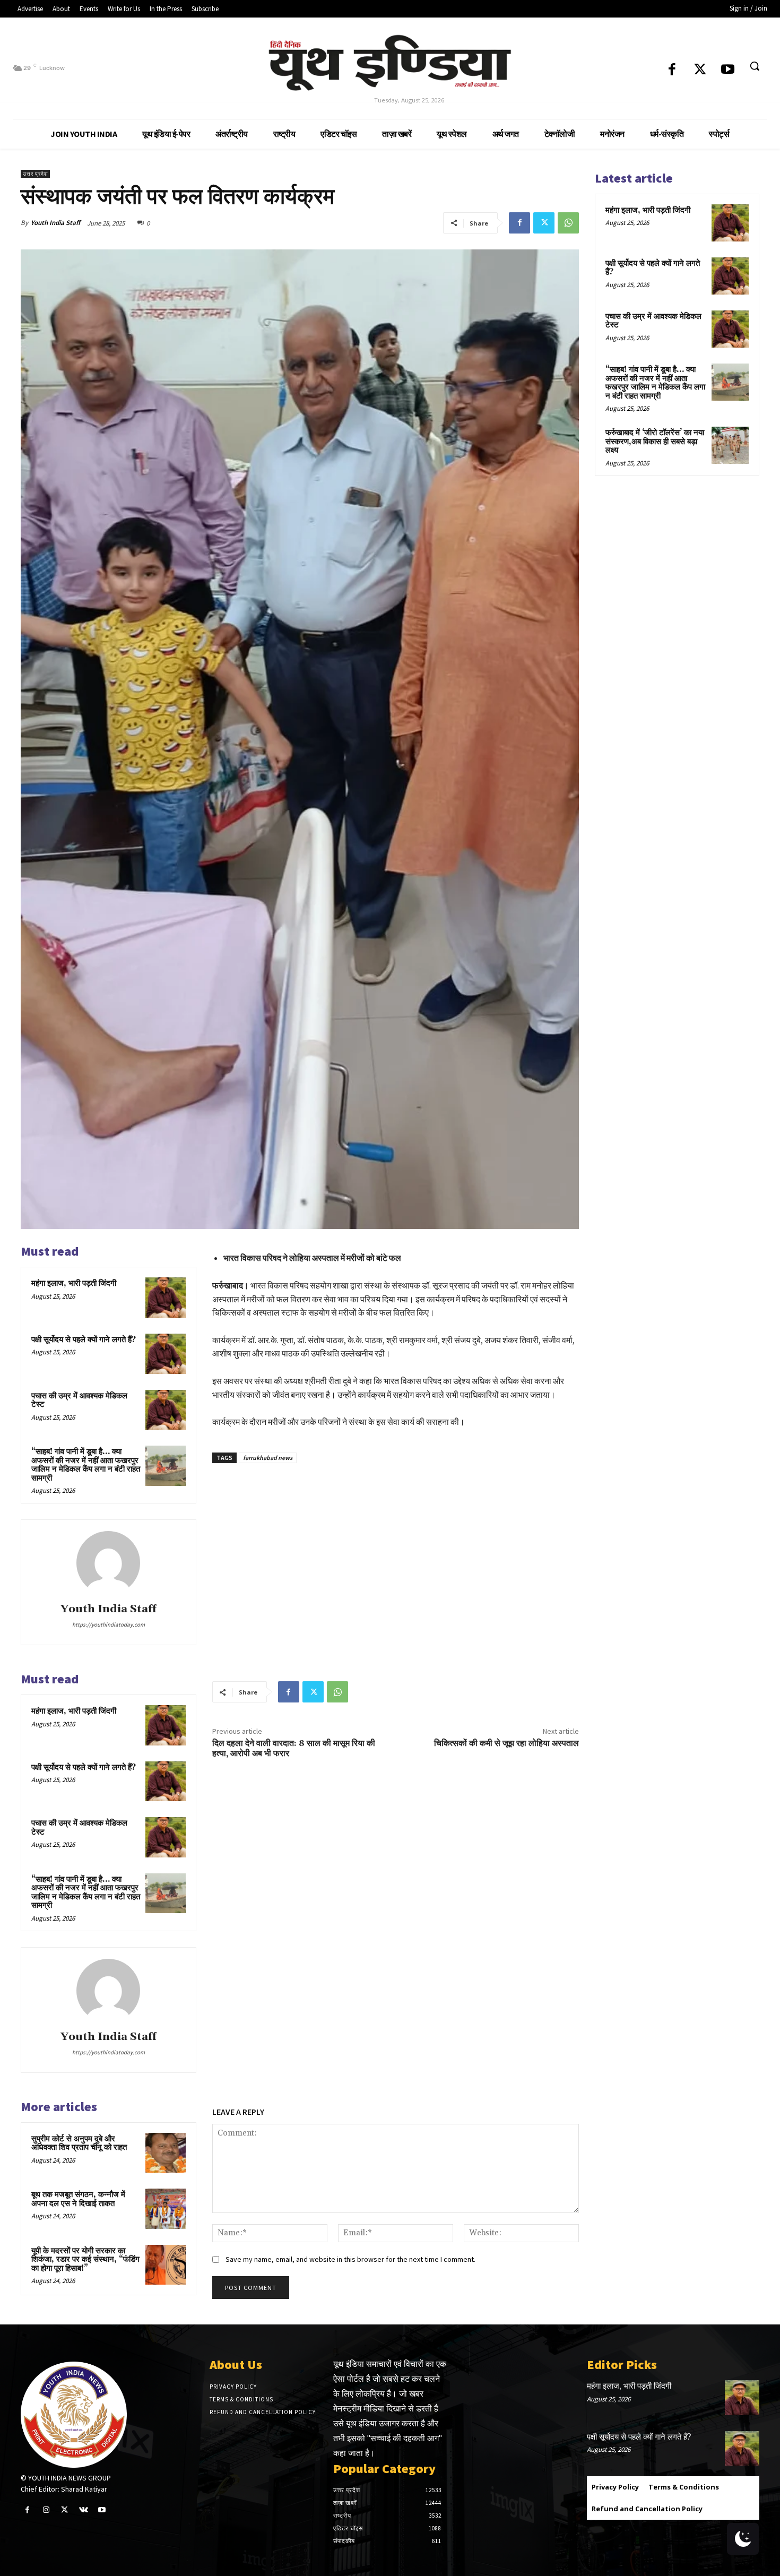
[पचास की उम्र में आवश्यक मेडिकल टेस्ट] (166, 1410)
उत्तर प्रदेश (35, 174)
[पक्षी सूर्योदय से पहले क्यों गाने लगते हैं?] (166, 1354)
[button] (755, 66)
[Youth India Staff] (108, 1563)
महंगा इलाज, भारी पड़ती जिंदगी (74, 1283)
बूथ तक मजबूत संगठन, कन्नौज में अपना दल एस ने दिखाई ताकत (78, 2199)
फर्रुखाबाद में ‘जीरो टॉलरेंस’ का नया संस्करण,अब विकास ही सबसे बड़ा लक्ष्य (655, 442)
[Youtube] (728, 70)
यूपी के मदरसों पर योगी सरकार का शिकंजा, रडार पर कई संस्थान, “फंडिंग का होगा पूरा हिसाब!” (85, 2260)
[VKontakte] (84, 2510)
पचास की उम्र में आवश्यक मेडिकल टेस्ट (79, 1401)
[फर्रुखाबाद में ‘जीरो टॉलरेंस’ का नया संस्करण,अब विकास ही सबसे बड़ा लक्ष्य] (730, 445)
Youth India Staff (55, 223)
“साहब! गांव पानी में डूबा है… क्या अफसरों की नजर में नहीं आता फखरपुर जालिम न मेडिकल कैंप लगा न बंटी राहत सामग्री (86, 1465)
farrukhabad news (268, 1458)
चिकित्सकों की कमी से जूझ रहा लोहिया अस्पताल (506, 1743)
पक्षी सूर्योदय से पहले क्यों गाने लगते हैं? (84, 1340)
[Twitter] (700, 70)
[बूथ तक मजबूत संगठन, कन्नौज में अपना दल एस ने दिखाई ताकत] (166, 2209)
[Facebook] (672, 70)
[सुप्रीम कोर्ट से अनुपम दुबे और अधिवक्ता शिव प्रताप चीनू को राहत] (166, 2153)
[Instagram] (46, 2510)
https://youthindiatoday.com (109, 1624)
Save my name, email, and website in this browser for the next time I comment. (350, 2259)
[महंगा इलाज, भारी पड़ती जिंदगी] (166, 1298)
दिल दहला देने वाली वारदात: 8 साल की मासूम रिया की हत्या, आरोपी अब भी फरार (294, 1748)
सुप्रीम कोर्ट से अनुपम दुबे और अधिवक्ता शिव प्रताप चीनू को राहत (79, 2143)
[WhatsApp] (568, 223)
